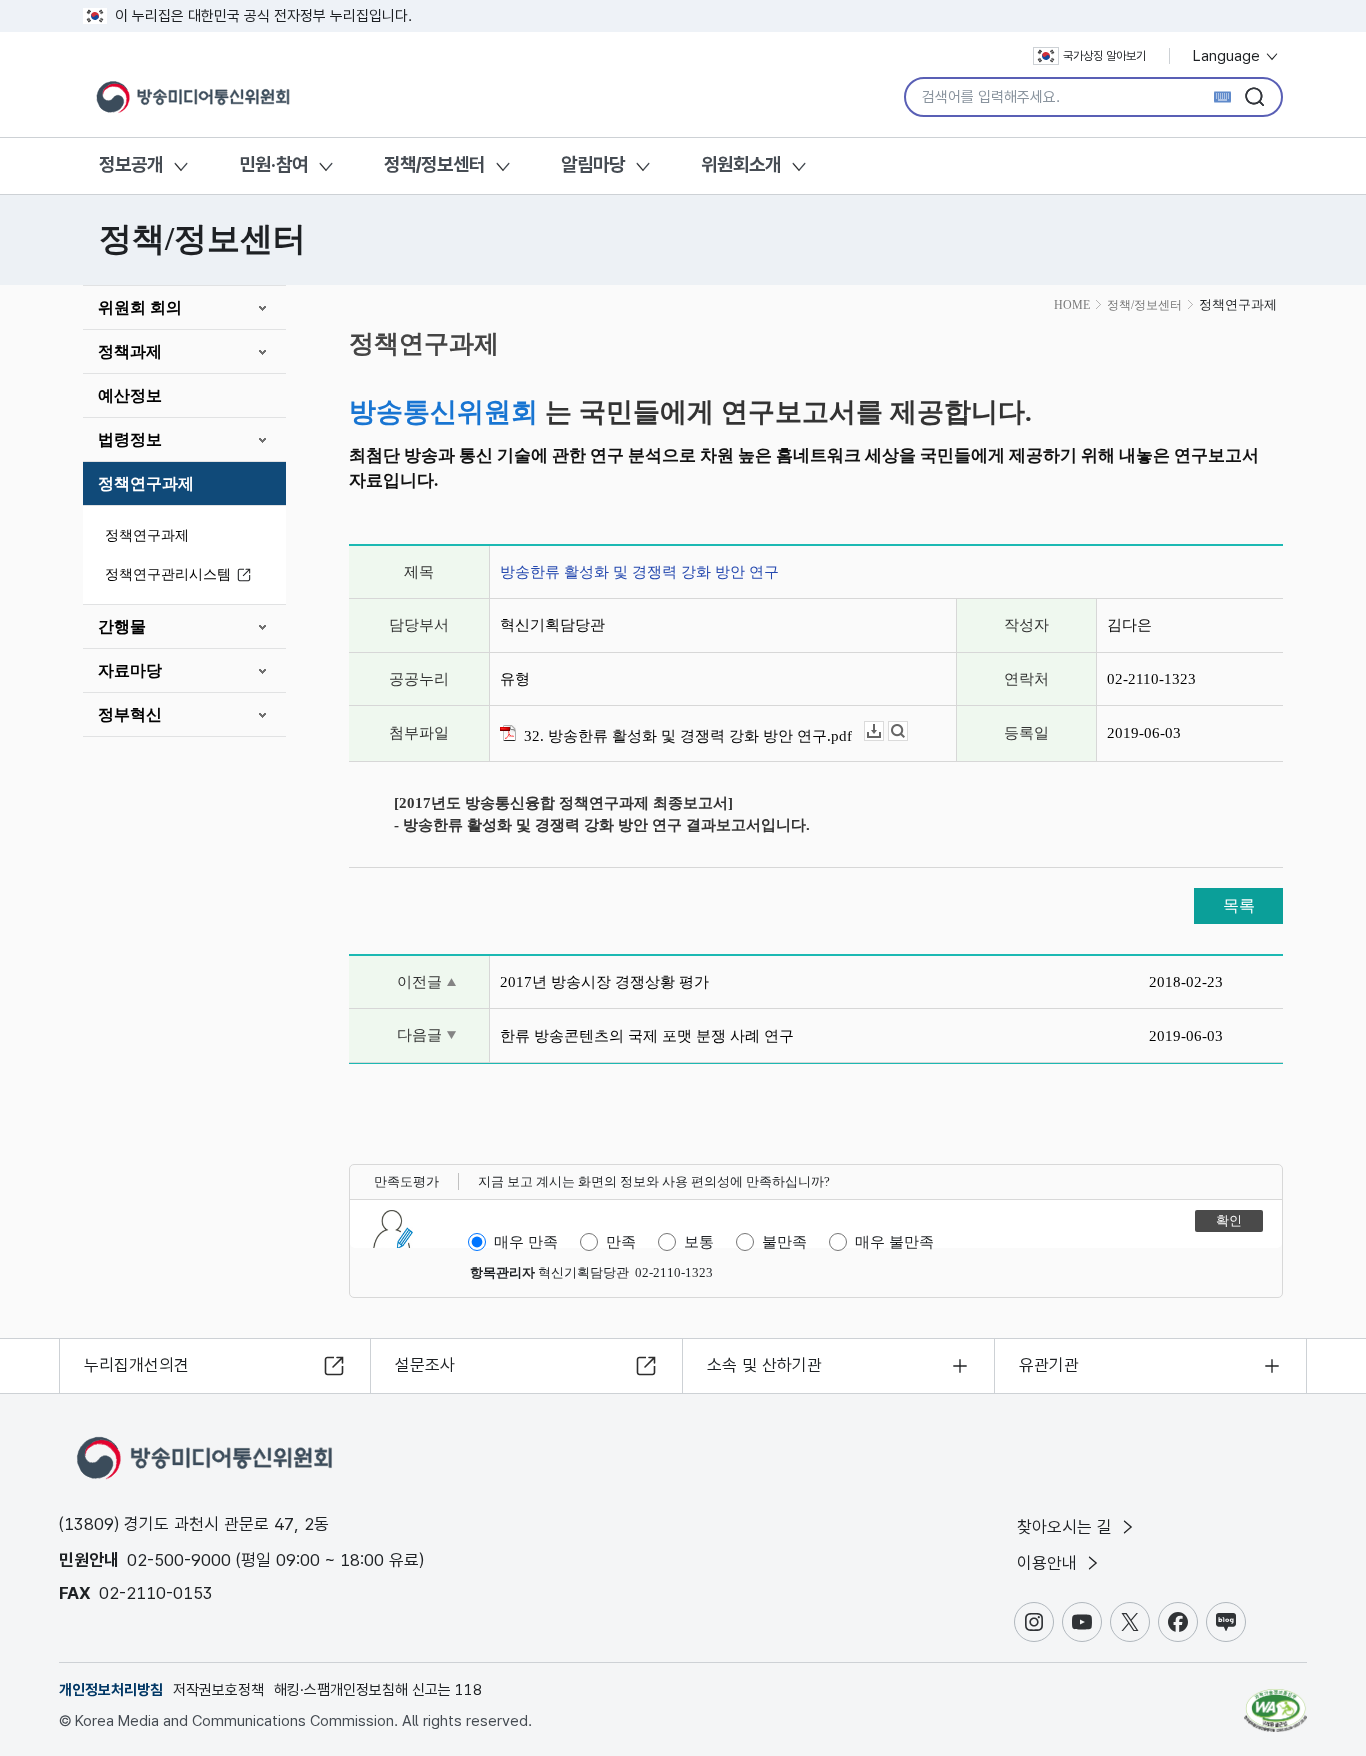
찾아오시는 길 (1067, 1527)
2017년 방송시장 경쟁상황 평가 (604, 982)
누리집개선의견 (136, 1365)
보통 (699, 1242)
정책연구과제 (146, 483)
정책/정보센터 (434, 164)
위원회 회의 (140, 307)
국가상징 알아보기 (1104, 56)
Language (1228, 56)
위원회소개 (741, 164)
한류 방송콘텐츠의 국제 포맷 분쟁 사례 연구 (647, 1036)
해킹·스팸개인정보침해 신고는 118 (378, 1690)
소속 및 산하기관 (764, 1365)
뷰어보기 (907, 731)
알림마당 (593, 164)
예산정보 (130, 395)
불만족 (784, 1242)
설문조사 (425, 1365)
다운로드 (883, 731)
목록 (1239, 905)
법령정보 (130, 439)
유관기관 (1049, 1365)
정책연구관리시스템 (168, 574)
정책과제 (130, 351)
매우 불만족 (894, 1242)
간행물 (122, 626)
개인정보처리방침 (111, 1690)
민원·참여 (273, 164)
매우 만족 (526, 1242)
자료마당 (130, 670)
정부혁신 (130, 714)
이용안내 (1049, 1563)
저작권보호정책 (218, 1690)
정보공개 (131, 164)
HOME (1072, 305)
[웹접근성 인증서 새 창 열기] (1275, 1701)
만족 (621, 1242)
